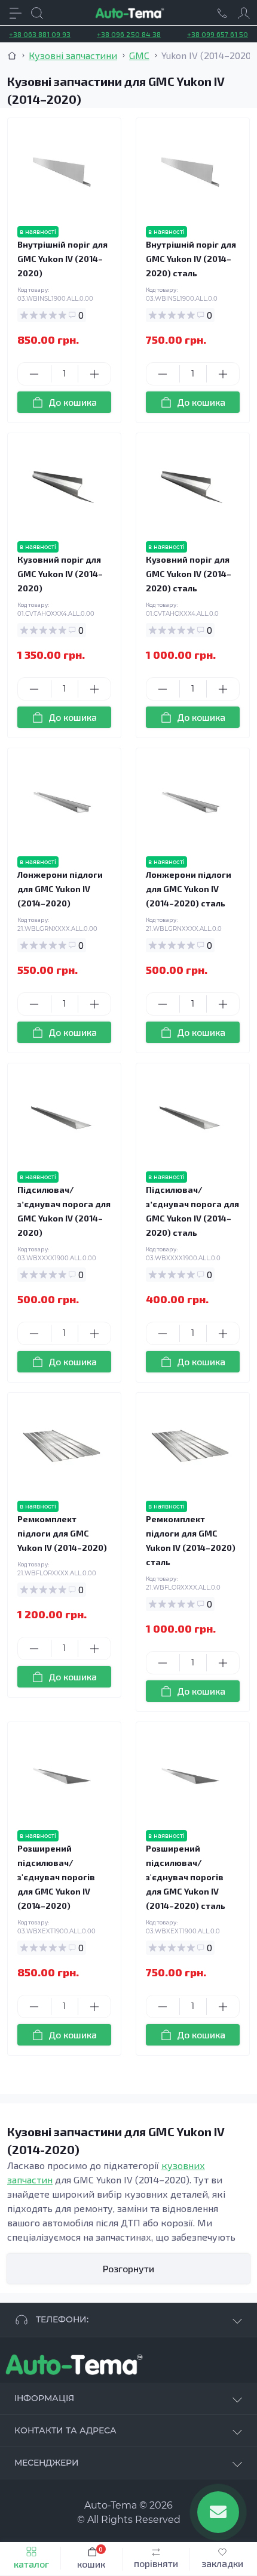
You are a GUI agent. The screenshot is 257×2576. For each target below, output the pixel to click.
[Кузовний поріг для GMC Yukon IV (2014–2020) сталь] (190, 487)
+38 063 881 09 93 (40, 34)
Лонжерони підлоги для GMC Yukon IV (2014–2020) (60, 889)
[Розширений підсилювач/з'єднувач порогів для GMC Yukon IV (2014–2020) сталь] (190, 1776)
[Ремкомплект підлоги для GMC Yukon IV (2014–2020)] (62, 1447)
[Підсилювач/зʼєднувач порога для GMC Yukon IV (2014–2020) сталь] (190, 1117)
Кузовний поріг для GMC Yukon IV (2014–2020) (60, 574)
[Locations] (222, 13)
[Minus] (34, 374)
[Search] (37, 13)
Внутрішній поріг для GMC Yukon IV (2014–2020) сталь (191, 259)
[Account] (244, 13)
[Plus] (95, 374)
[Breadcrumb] (12, 55)
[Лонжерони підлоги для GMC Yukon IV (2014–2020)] (62, 802)
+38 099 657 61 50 (218, 34)
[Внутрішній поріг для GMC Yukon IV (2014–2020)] (62, 172)
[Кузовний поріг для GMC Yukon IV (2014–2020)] (62, 487)
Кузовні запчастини (73, 55)
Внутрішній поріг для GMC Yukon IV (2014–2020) (62, 259)
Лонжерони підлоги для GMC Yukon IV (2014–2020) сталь (189, 889)
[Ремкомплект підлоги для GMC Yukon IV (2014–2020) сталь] (190, 1447)
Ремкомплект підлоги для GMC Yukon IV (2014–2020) (62, 1533)
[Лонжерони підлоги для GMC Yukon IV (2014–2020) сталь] (190, 802)
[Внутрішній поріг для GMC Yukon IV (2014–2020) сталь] (190, 172)
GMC (139, 55)
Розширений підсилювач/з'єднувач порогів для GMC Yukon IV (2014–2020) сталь (186, 1877)
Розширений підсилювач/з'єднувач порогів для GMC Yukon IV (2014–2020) (56, 1877)
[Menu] (16, 13)
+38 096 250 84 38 (129, 34)
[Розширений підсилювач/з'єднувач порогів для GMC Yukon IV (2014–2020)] (62, 1776)
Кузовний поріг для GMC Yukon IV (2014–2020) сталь (189, 574)
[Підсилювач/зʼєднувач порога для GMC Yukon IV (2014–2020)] (62, 1117)
